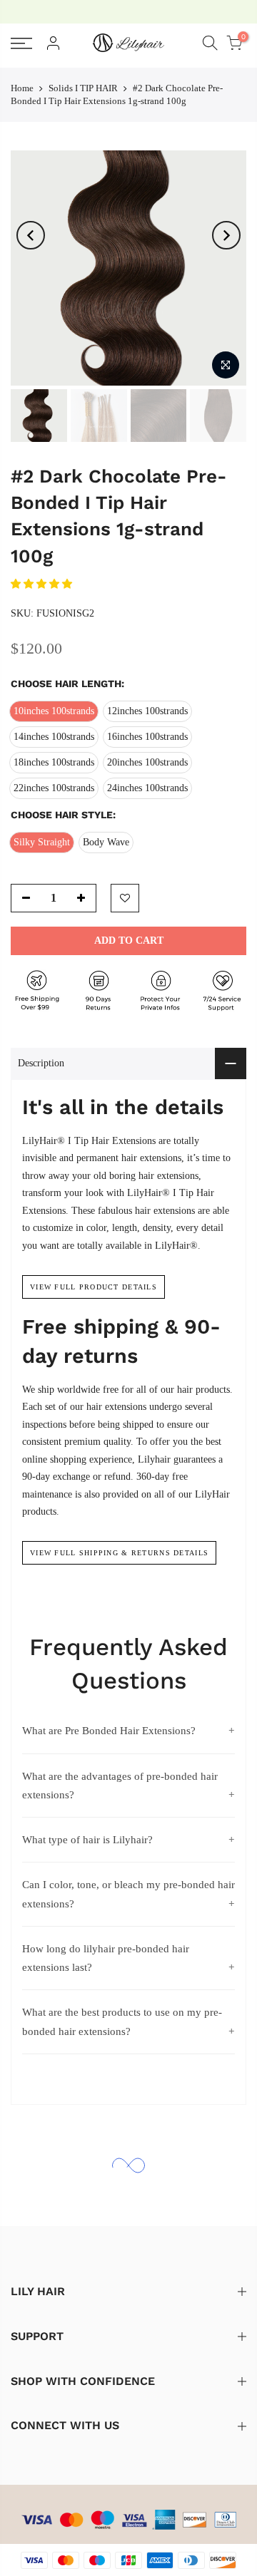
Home (22, 88)
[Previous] (31, 235)
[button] (43, 584)
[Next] (226, 235)
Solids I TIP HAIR (83, 88)
